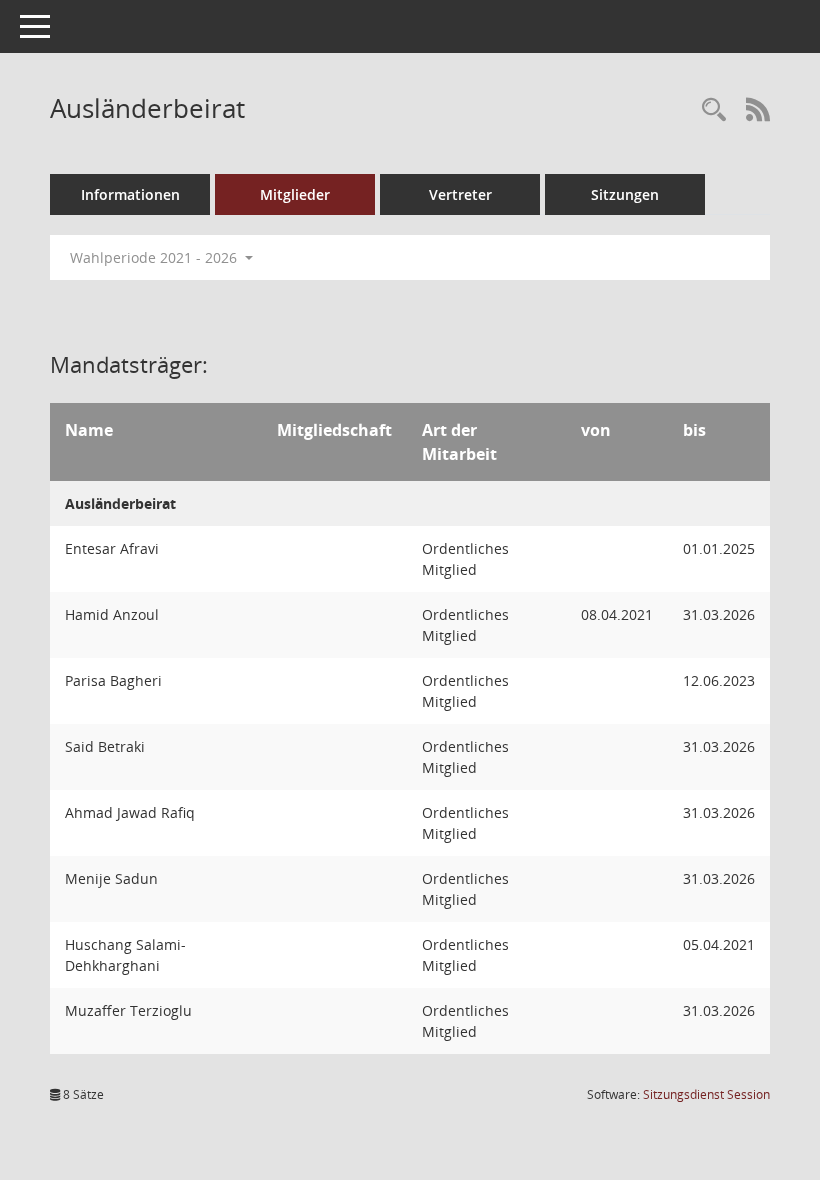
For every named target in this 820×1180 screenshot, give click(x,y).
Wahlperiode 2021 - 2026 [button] (155, 257)
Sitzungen (625, 194)
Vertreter (460, 194)
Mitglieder (295, 194)
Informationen (130, 194)
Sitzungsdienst (706, 1094)
